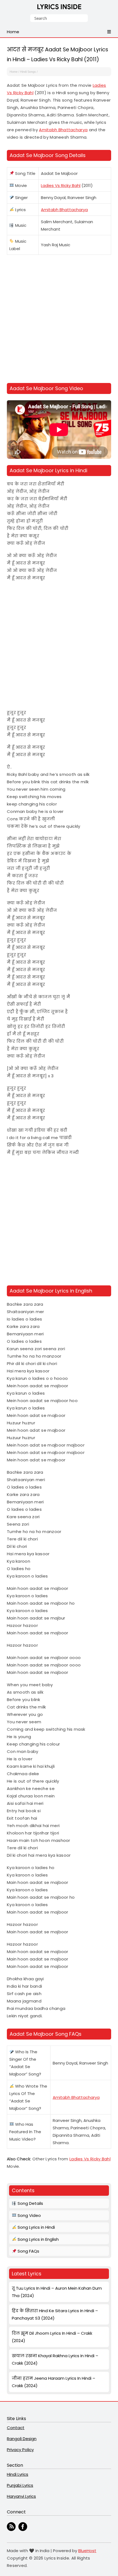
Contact (16, 2428)
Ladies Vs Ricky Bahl (61, 185)
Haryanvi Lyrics (21, 2496)
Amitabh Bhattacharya (63, 130)
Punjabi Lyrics (20, 2485)
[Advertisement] (59, 320)
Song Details (30, 2203)
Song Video (29, 2215)
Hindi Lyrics (18, 2474)
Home (14, 72)
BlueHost (87, 2551)
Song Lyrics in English (38, 2239)
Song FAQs (28, 2251)
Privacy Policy (20, 2450)
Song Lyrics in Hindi (36, 2227)
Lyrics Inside (59, 8)
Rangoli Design (22, 2439)
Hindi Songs (28, 72)
